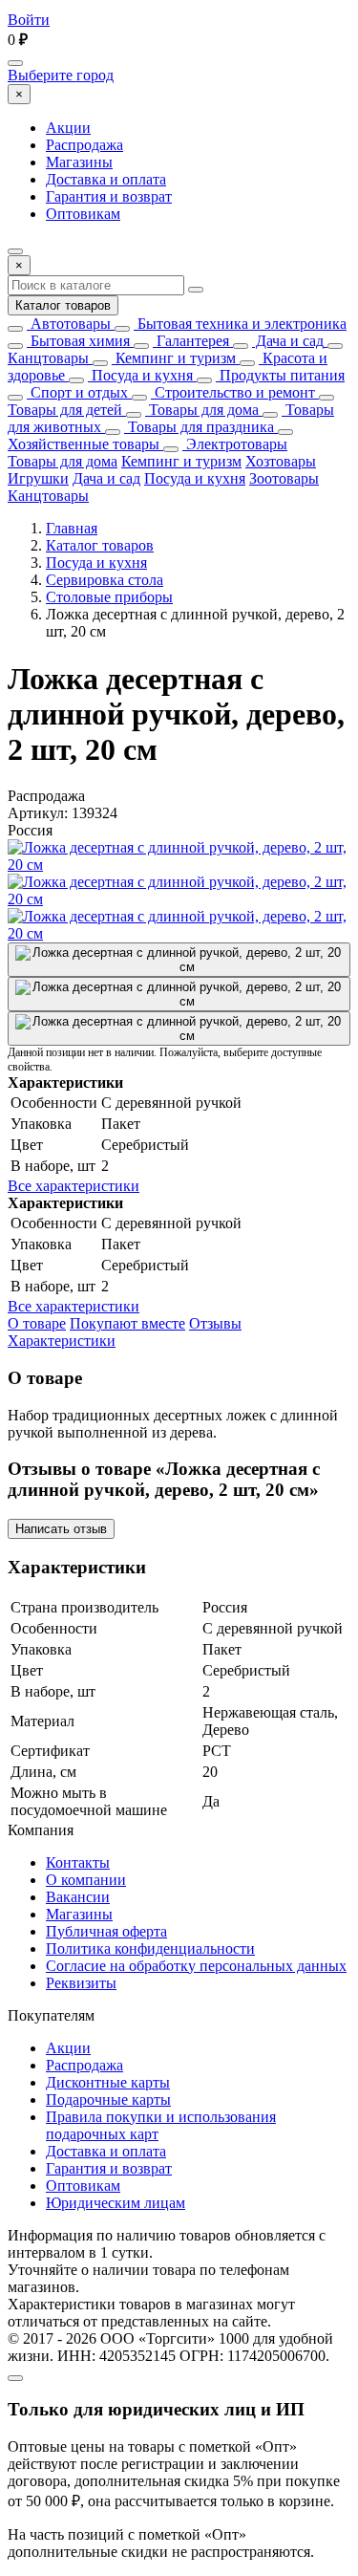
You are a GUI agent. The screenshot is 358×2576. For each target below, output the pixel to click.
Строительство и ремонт (233, 392)
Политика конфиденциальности (150, 1948)
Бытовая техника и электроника (240, 324)
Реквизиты (81, 1983)
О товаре (37, 1323)
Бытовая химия (78, 341)
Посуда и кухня (140, 375)
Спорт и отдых (77, 392)
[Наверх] (15, 2378)
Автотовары (69, 324)
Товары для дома (202, 410)
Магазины (79, 162)
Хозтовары (281, 461)
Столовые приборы (109, 597)
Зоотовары (284, 478)
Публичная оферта (106, 1931)
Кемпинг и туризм (174, 358)
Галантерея (191, 341)
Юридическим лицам (116, 2203)
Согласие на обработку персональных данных (196, 1966)
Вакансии (78, 1897)
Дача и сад (288, 341)
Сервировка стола (105, 580)
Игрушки (38, 478)
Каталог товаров (63, 305)
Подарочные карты (108, 2100)
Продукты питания (280, 375)
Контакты (78, 1862)
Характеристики (62, 1341)
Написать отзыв (61, 1529)
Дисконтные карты (108, 2082)
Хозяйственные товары (84, 444)
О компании (86, 1880)
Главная (72, 528)
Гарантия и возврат (109, 196)
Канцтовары (48, 358)
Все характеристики (74, 1186)
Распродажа (84, 145)
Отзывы (215, 1323)
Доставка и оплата (106, 179)
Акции (68, 128)
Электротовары (235, 444)
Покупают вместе (127, 1323)
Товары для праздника (199, 427)
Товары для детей (65, 410)
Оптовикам (83, 214)
